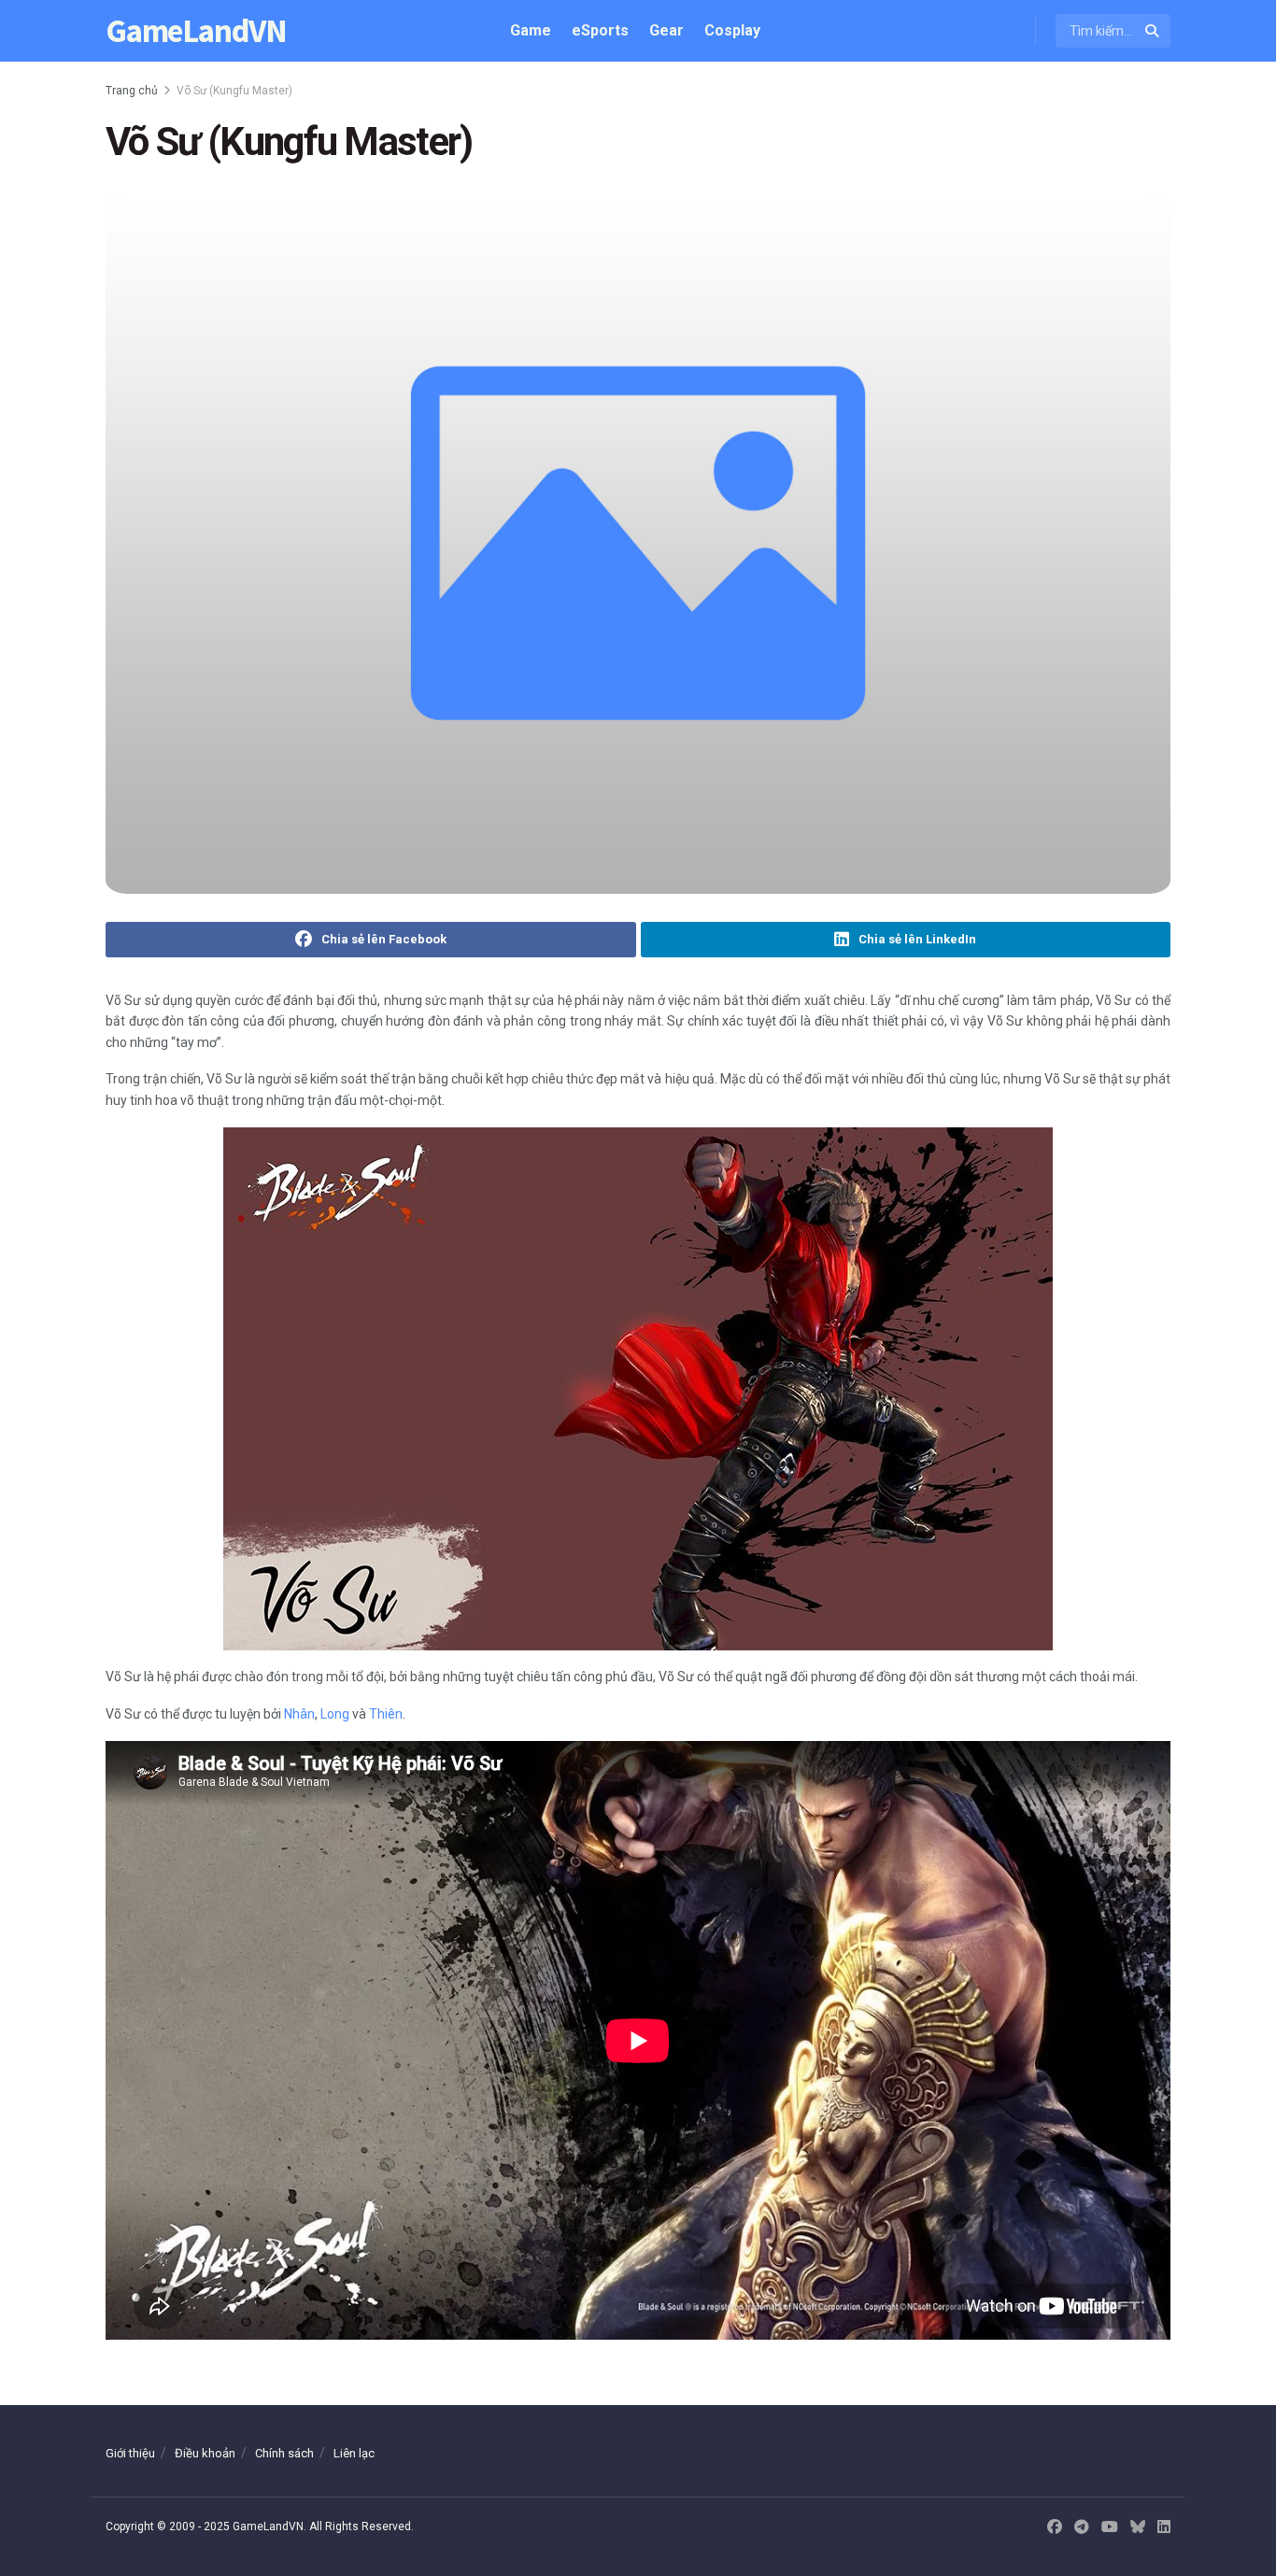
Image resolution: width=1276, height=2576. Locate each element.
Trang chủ (132, 91)
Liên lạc (354, 2453)
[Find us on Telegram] (1082, 2527)
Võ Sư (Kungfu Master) (234, 91)
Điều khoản (205, 2453)
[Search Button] (1153, 31)
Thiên (386, 1714)
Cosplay (732, 30)
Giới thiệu (130, 2453)
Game (531, 30)
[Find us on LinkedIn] (1164, 2527)
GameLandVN (196, 31)
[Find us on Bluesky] (1138, 2528)
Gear (666, 30)
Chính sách (284, 2453)
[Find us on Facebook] (1055, 2527)
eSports (600, 30)
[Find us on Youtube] (1110, 2527)
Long (335, 1714)
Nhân (299, 1714)
